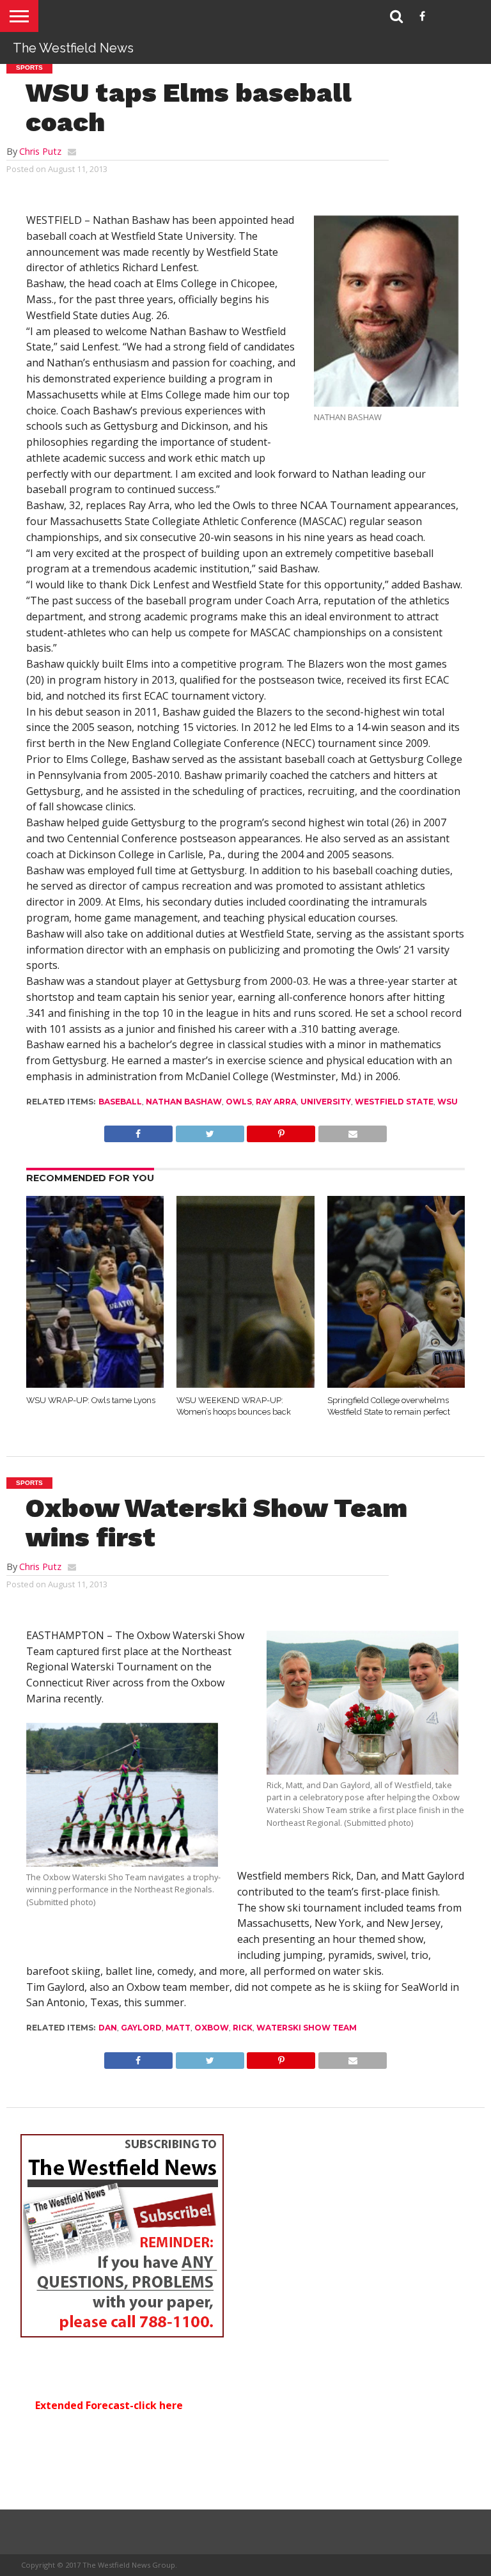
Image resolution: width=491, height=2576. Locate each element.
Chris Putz (40, 151)
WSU (448, 1102)
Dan (108, 2028)
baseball (120, 1102)
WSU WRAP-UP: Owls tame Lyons (91, 1400)
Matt (178, 2028)
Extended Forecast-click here (109, 2405)
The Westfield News (73, 48)
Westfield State (394, 1102)
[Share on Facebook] (138, 1131)
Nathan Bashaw (184, 1102)
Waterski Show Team (307, 2028)
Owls (239, 1102)
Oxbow (212, 2028)
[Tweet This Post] (210, 1131)
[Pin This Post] (281, 1131)
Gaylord (141, 2028)
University (326, 1102)
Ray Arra (276, 1102)
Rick (243, 2028)
